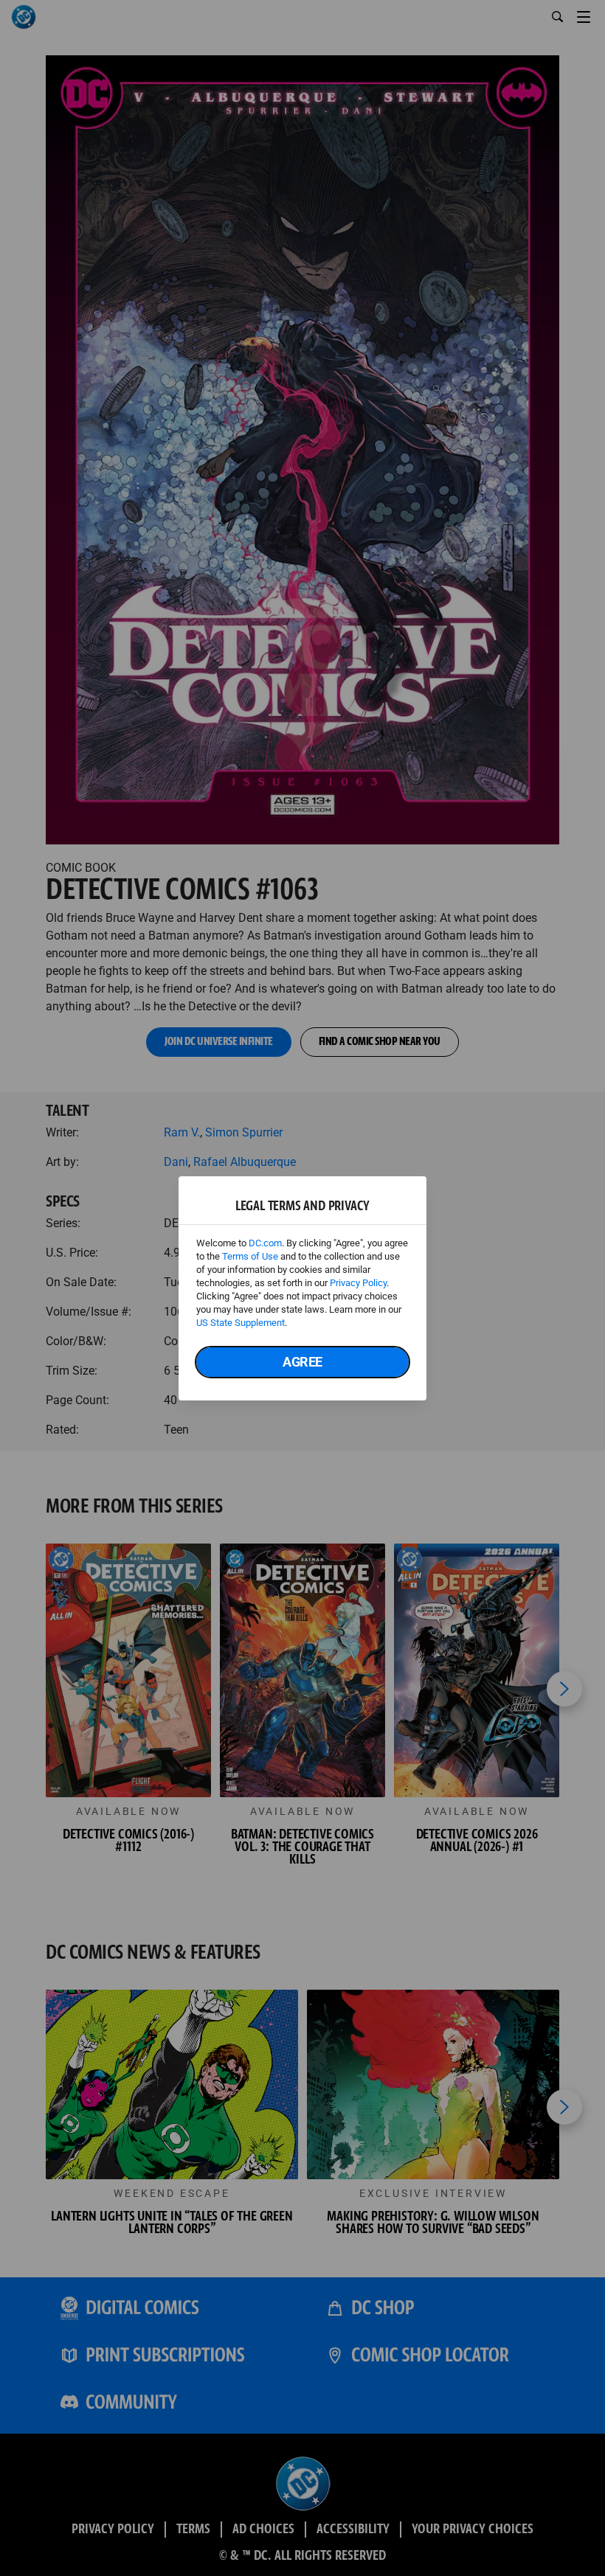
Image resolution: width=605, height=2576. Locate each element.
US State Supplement (241, 1323)
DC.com (265, 1243)
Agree (302, 1362)
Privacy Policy (358, 1283)
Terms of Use (250, 1256)
